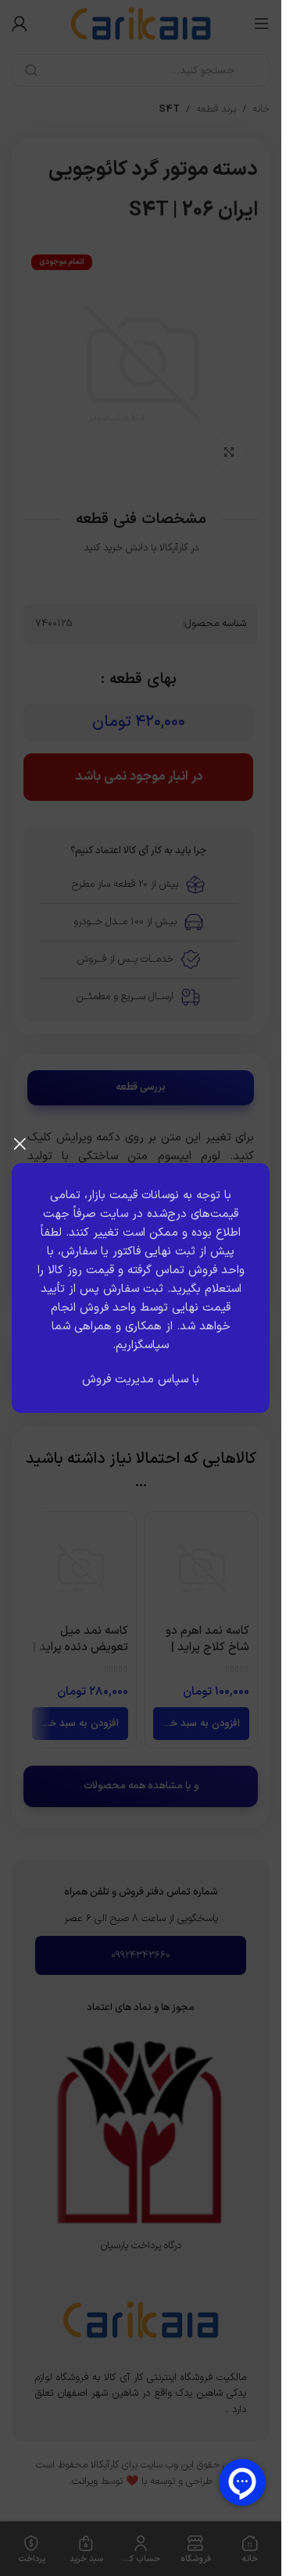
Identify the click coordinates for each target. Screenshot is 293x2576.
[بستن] (20, 1144)
